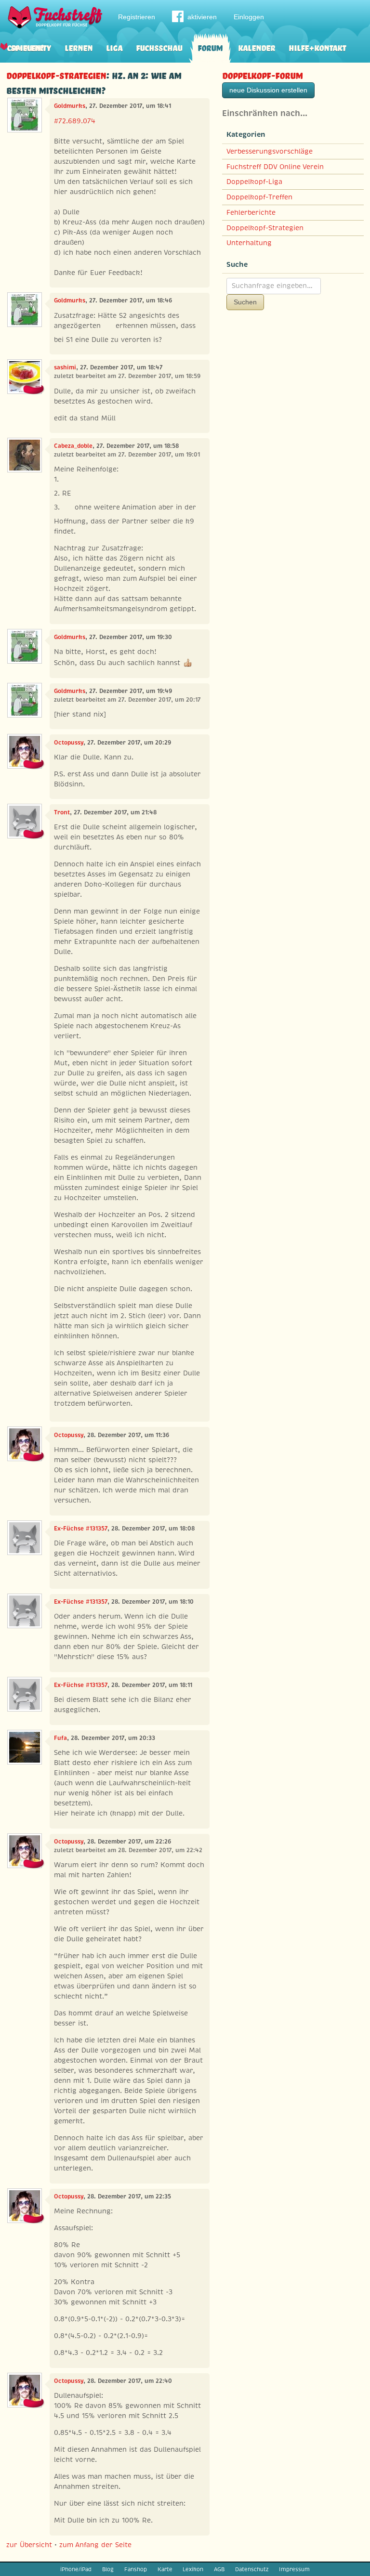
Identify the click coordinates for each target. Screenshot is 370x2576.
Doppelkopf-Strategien (56, 74)
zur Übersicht (29, 2545)
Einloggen (249, 17)
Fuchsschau (159, 47)
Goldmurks (70, 106)
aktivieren (202, 17)
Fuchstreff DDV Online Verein (275, 167)
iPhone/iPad (76, 2569)
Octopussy (69, 743)
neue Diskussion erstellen (268, 90)
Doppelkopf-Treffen (259, 197)
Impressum (294, 2569)
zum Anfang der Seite (95, 2545)
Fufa (60, 1738)
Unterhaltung (249, 243)
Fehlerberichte (251, 212)
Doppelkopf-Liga (254, 182)
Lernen (79, 47)
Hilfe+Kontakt (317, 47)
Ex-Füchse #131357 (81, 1529)
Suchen (245, 302)
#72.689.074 (75, 121)
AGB (219, 2569)
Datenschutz (252, 2569)
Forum (210, 47)
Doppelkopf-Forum (262, 74)
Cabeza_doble (73, 446)
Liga (114, 47)
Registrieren (137, 17)
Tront (62, 812)
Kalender (257, 47)
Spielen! (27, 47)
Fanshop (136, 2569)
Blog (108, 2569)
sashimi (65, 367)
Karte (165, 2569)
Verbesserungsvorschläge (270, 151)
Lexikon (193, 2569)
